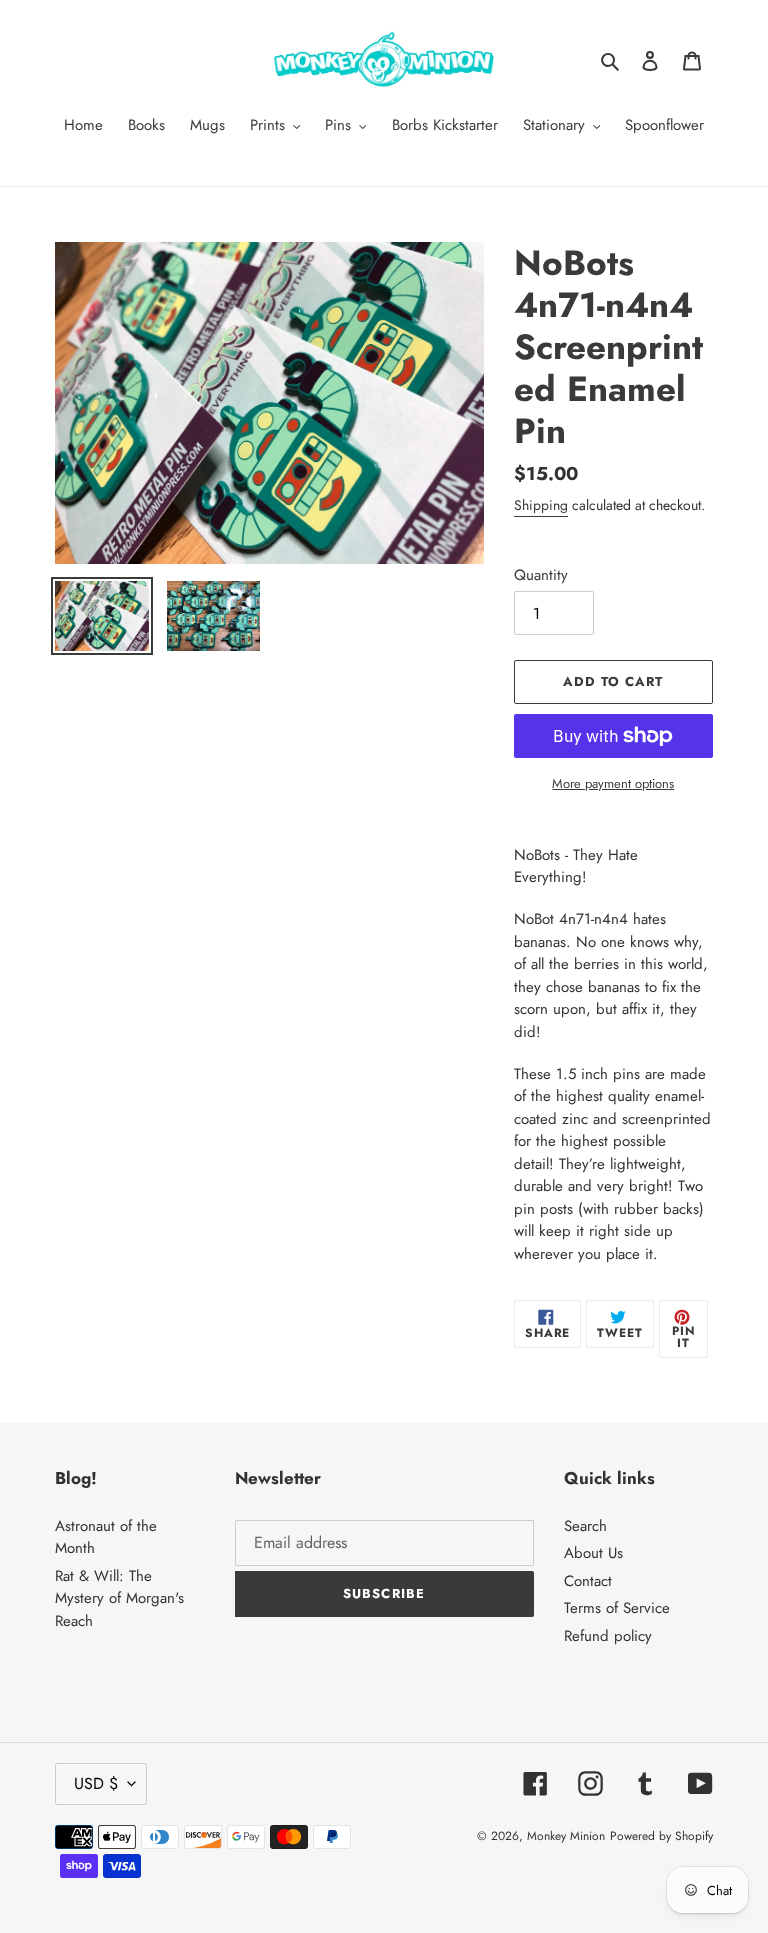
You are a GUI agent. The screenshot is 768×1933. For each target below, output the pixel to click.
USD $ (96, 1783)
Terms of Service (617, 1608)
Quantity (541, 575)
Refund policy (608, 1636)
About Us (593, 1553)
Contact (588, 1581)
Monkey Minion (566, 1836)
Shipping (541, 505)
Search (585, 1526)
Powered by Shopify (661, 1836)
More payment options (613, 783)
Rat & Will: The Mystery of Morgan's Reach (119, 1598)
